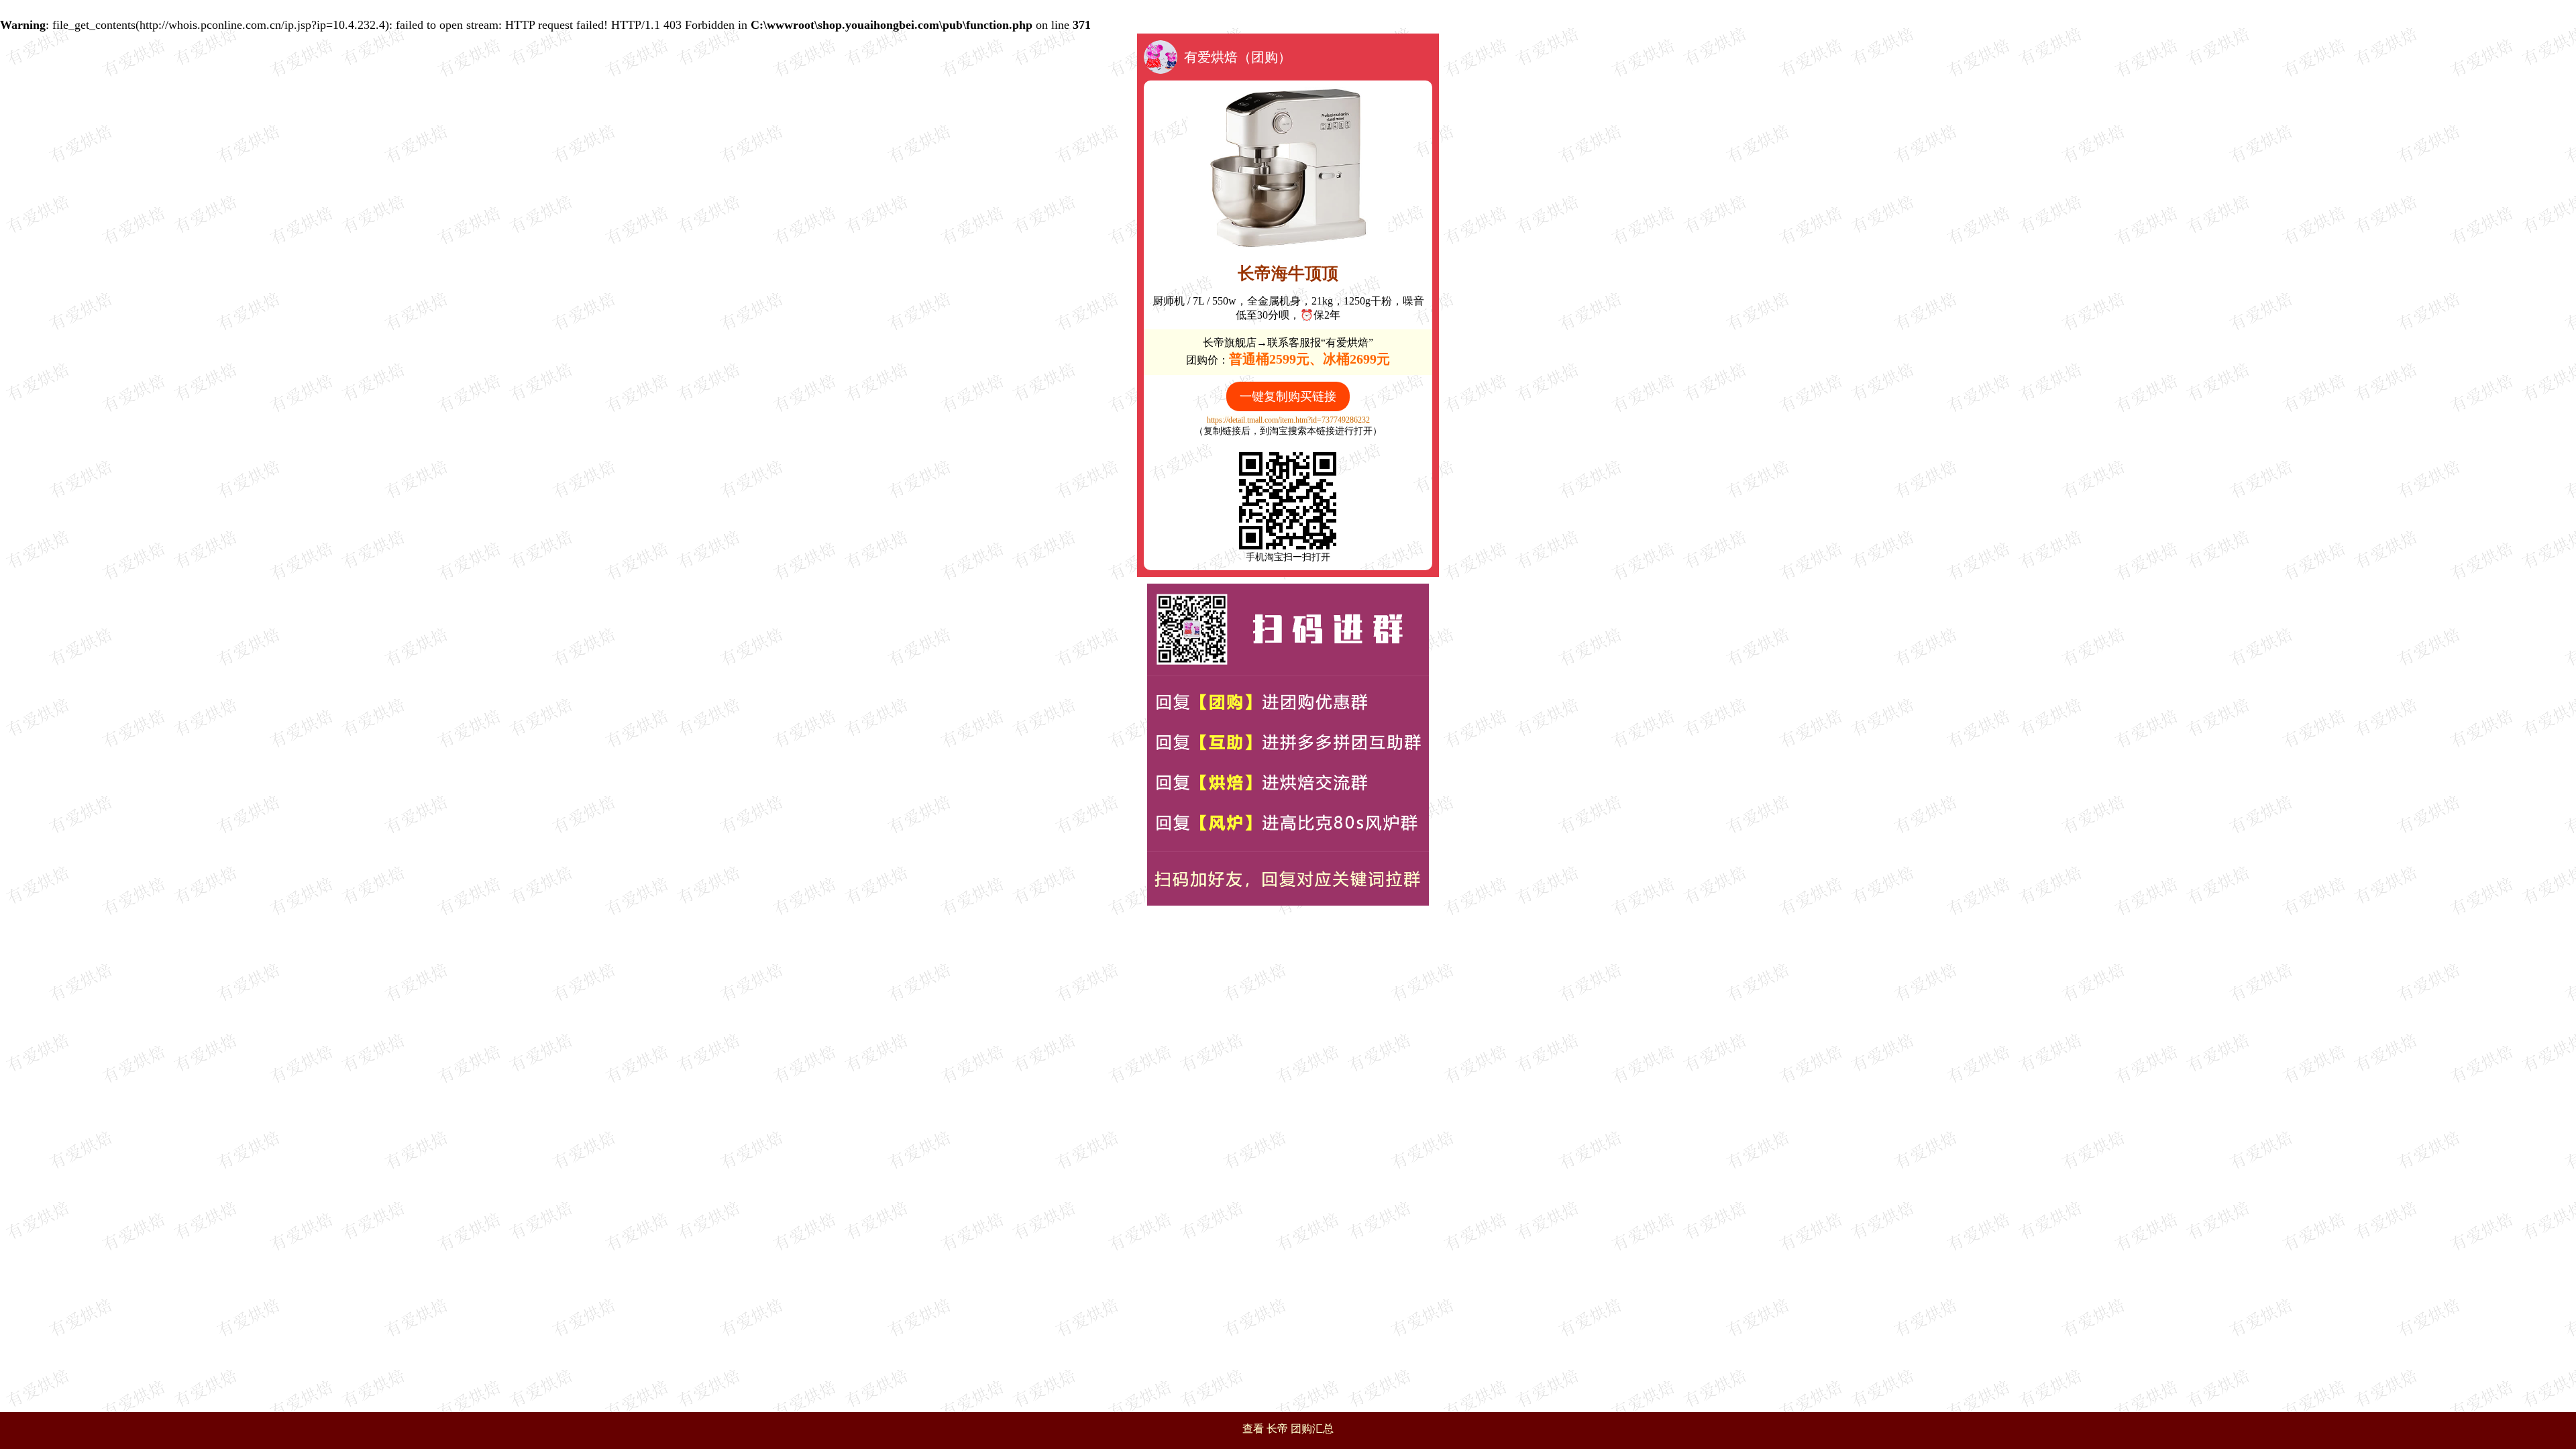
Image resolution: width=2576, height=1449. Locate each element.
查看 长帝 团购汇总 (1288, 1429)
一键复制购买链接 (1288, 396)
